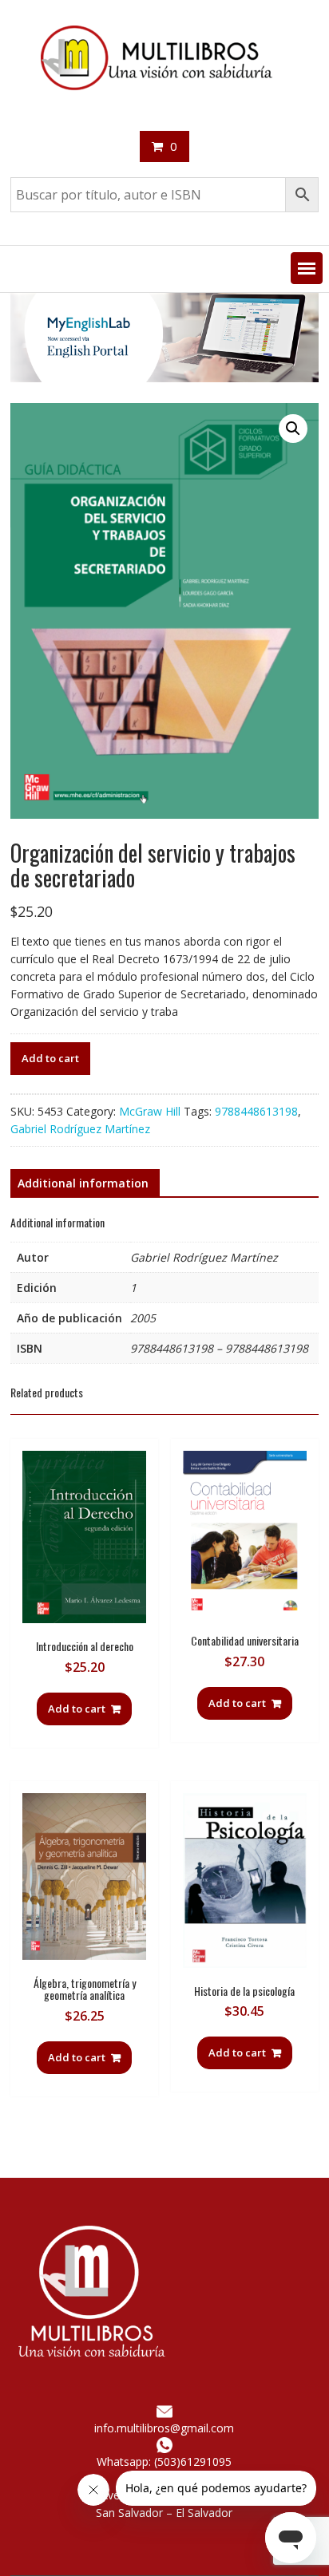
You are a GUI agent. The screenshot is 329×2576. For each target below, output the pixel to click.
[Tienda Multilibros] (164, 378)
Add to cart (50, 1058)
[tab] (83, 1183)
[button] (307, 268)
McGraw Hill (150, 1111)
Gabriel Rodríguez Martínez (80, 1129)
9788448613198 (256, 1111)
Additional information (83, 1183)
